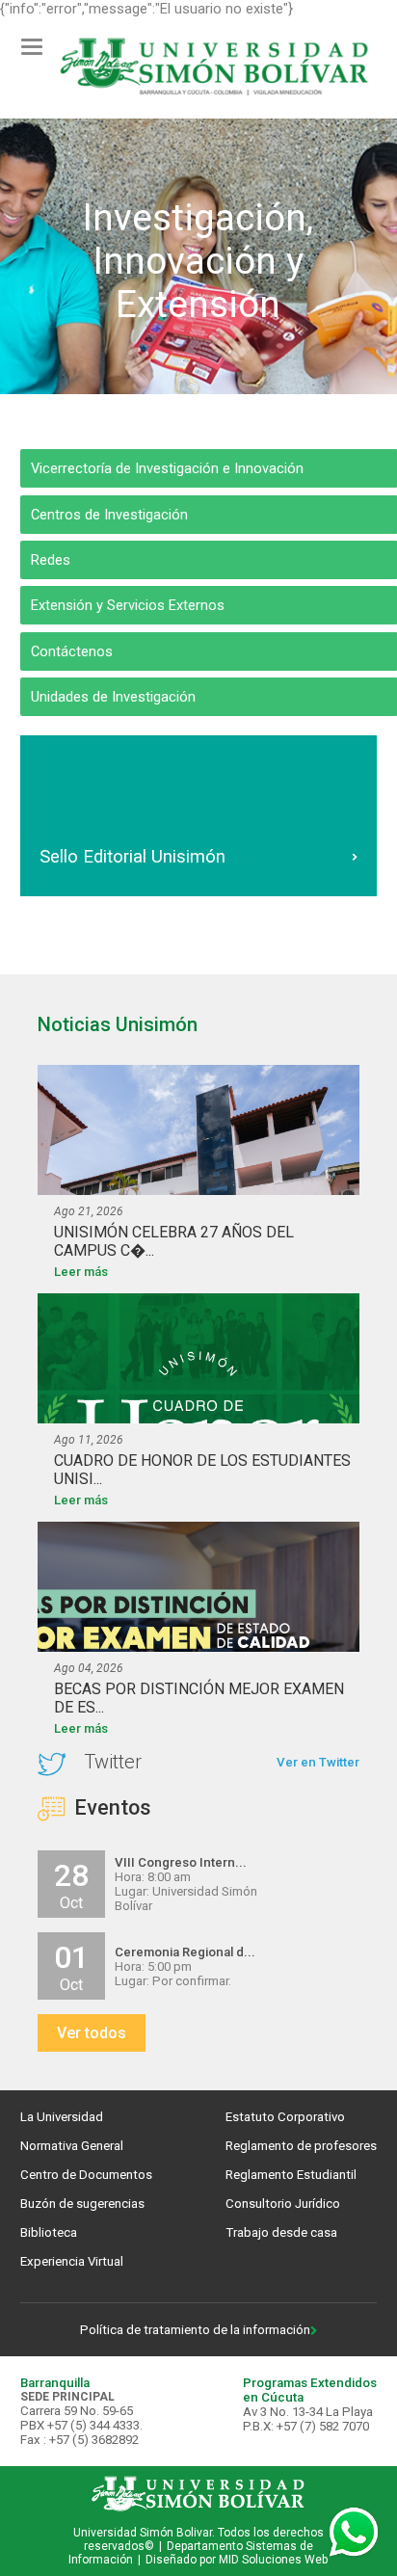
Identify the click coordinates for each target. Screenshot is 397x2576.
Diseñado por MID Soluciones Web (237, 2560)
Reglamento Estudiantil (291, 2175)
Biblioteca (49, 2232)
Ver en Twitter (318, 1762)
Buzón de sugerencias (82, 2204)
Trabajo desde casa (281, 2232)
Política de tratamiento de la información (195, 2330)
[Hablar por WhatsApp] (354, 2533)
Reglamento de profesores (301, 2146)
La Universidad (62, 2117)
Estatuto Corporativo (285, 2117)
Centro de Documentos (86, 2175)
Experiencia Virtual (72, 2261)
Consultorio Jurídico (283, 2204)
